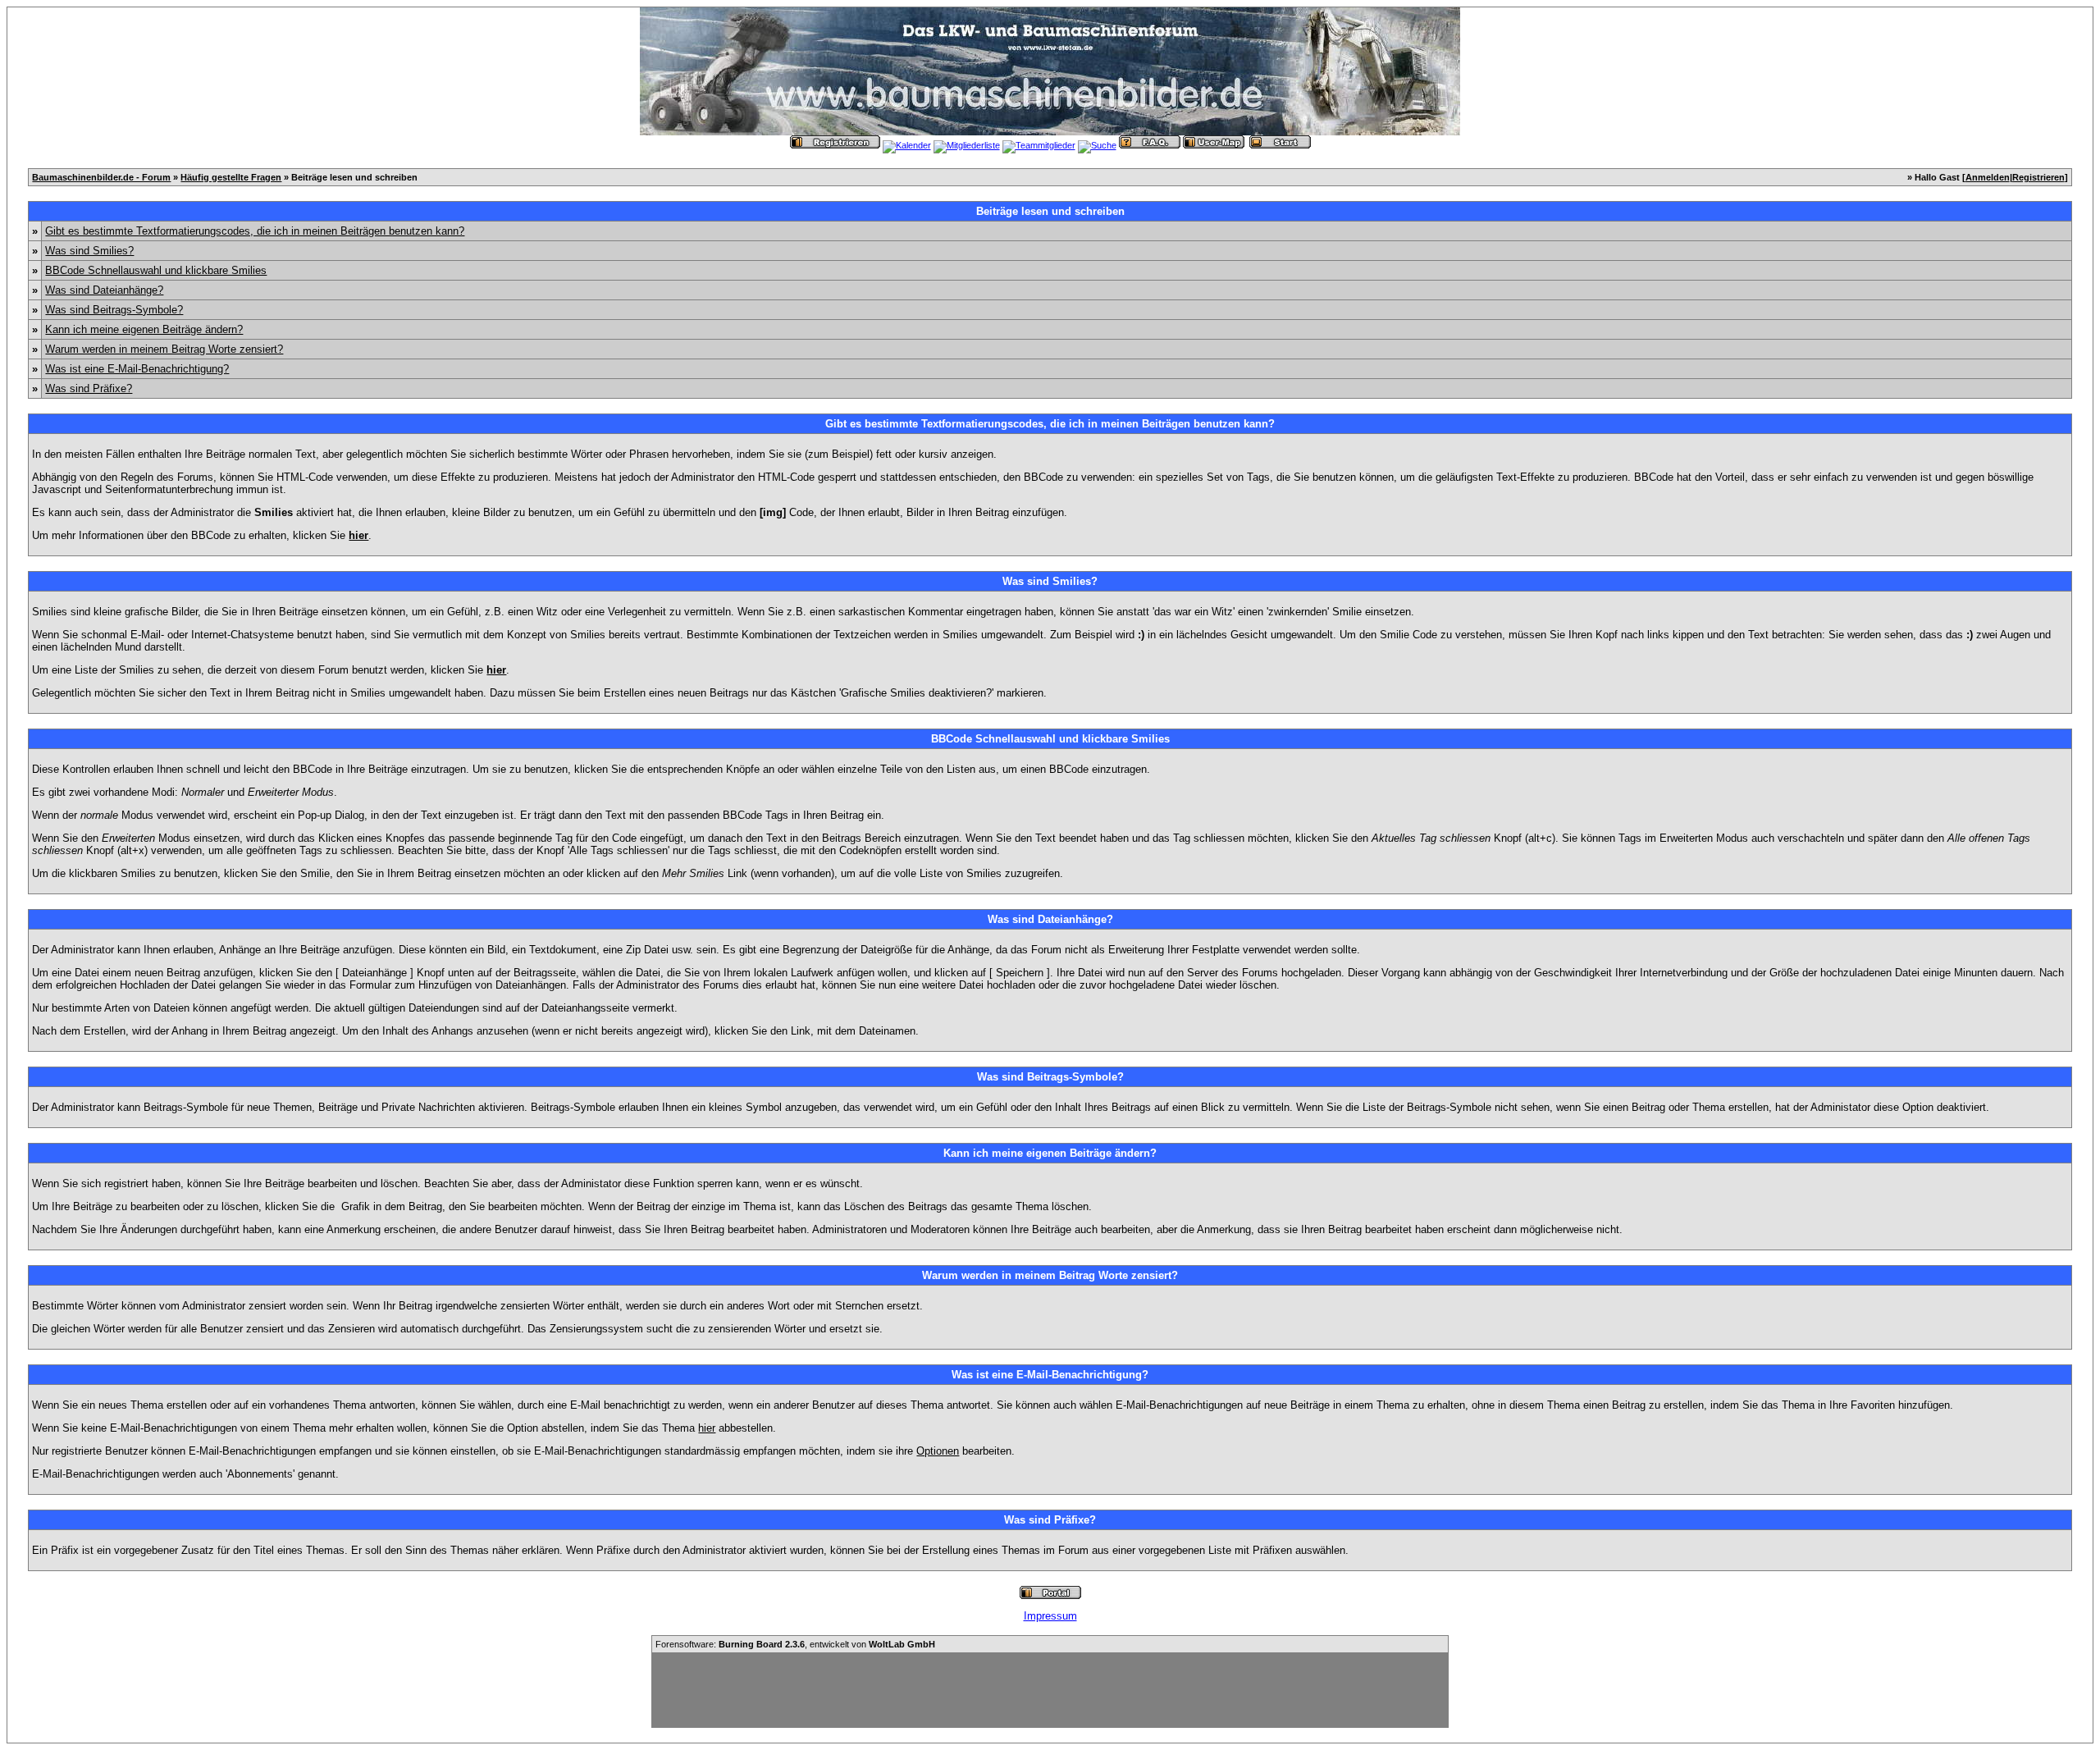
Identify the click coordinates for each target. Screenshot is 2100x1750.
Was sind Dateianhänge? (104, 290)
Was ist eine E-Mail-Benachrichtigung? (137, 369)
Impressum (1050, 1616)
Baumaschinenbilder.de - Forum (101, 177)
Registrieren (2038, 177)
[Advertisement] (1050, 1690)
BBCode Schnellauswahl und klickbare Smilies (156, 270)
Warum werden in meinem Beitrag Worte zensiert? (164, 349)
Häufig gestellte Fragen (231, 177)
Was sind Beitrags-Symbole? (114, 310)
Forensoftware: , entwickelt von (795, 1644)
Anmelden (1988, 177)
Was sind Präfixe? (89, 388)
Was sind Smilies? (89, 251)
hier (707, 1428)
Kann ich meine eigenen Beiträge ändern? (144, 329)
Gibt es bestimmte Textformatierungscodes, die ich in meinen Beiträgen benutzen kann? (255, 231)
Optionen (938, 1451)
